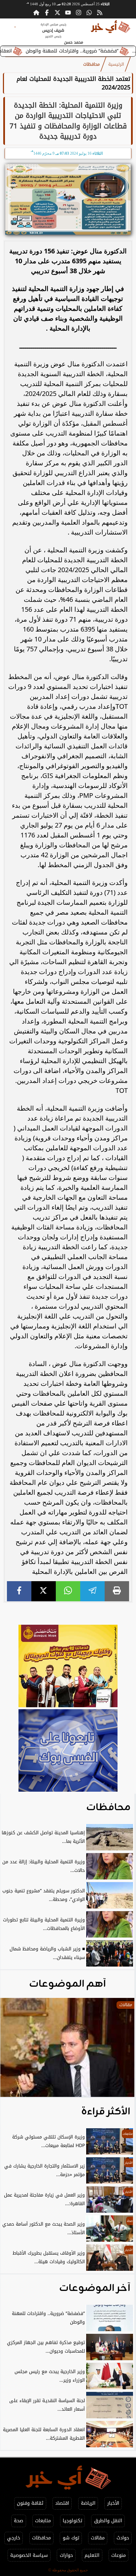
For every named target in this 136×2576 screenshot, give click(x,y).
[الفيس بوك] (47, 13)
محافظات (91, 64)
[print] (117, 1591)
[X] (44, 1591)
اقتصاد (62, 2503)
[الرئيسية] (36, 13)
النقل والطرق (108, 2521)
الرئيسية (116, 64)
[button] (14, 2051)
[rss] (100, 13)
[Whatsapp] (89, 13)
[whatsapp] (68, 1591)
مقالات (98, 2538)
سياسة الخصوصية (29, 2555)
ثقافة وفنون (30, 2503)
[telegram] (92, 1591)
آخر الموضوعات (95, 2288)
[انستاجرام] (79, 13)
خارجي (14, 2538)
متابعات (43, 2521)
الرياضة (88, 2503)
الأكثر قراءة (106, 2112)
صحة (18, 2521)
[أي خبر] (68, 1667)
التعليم (92, 2555)
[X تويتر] (57, 13)
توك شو (71, 2538)
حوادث (123, 2538)
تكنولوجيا (72, 2521)
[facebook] (19, 1591)
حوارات (66, 2555)
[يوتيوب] (68, 13)
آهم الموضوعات (68, 1984)
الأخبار (113, 2503)
